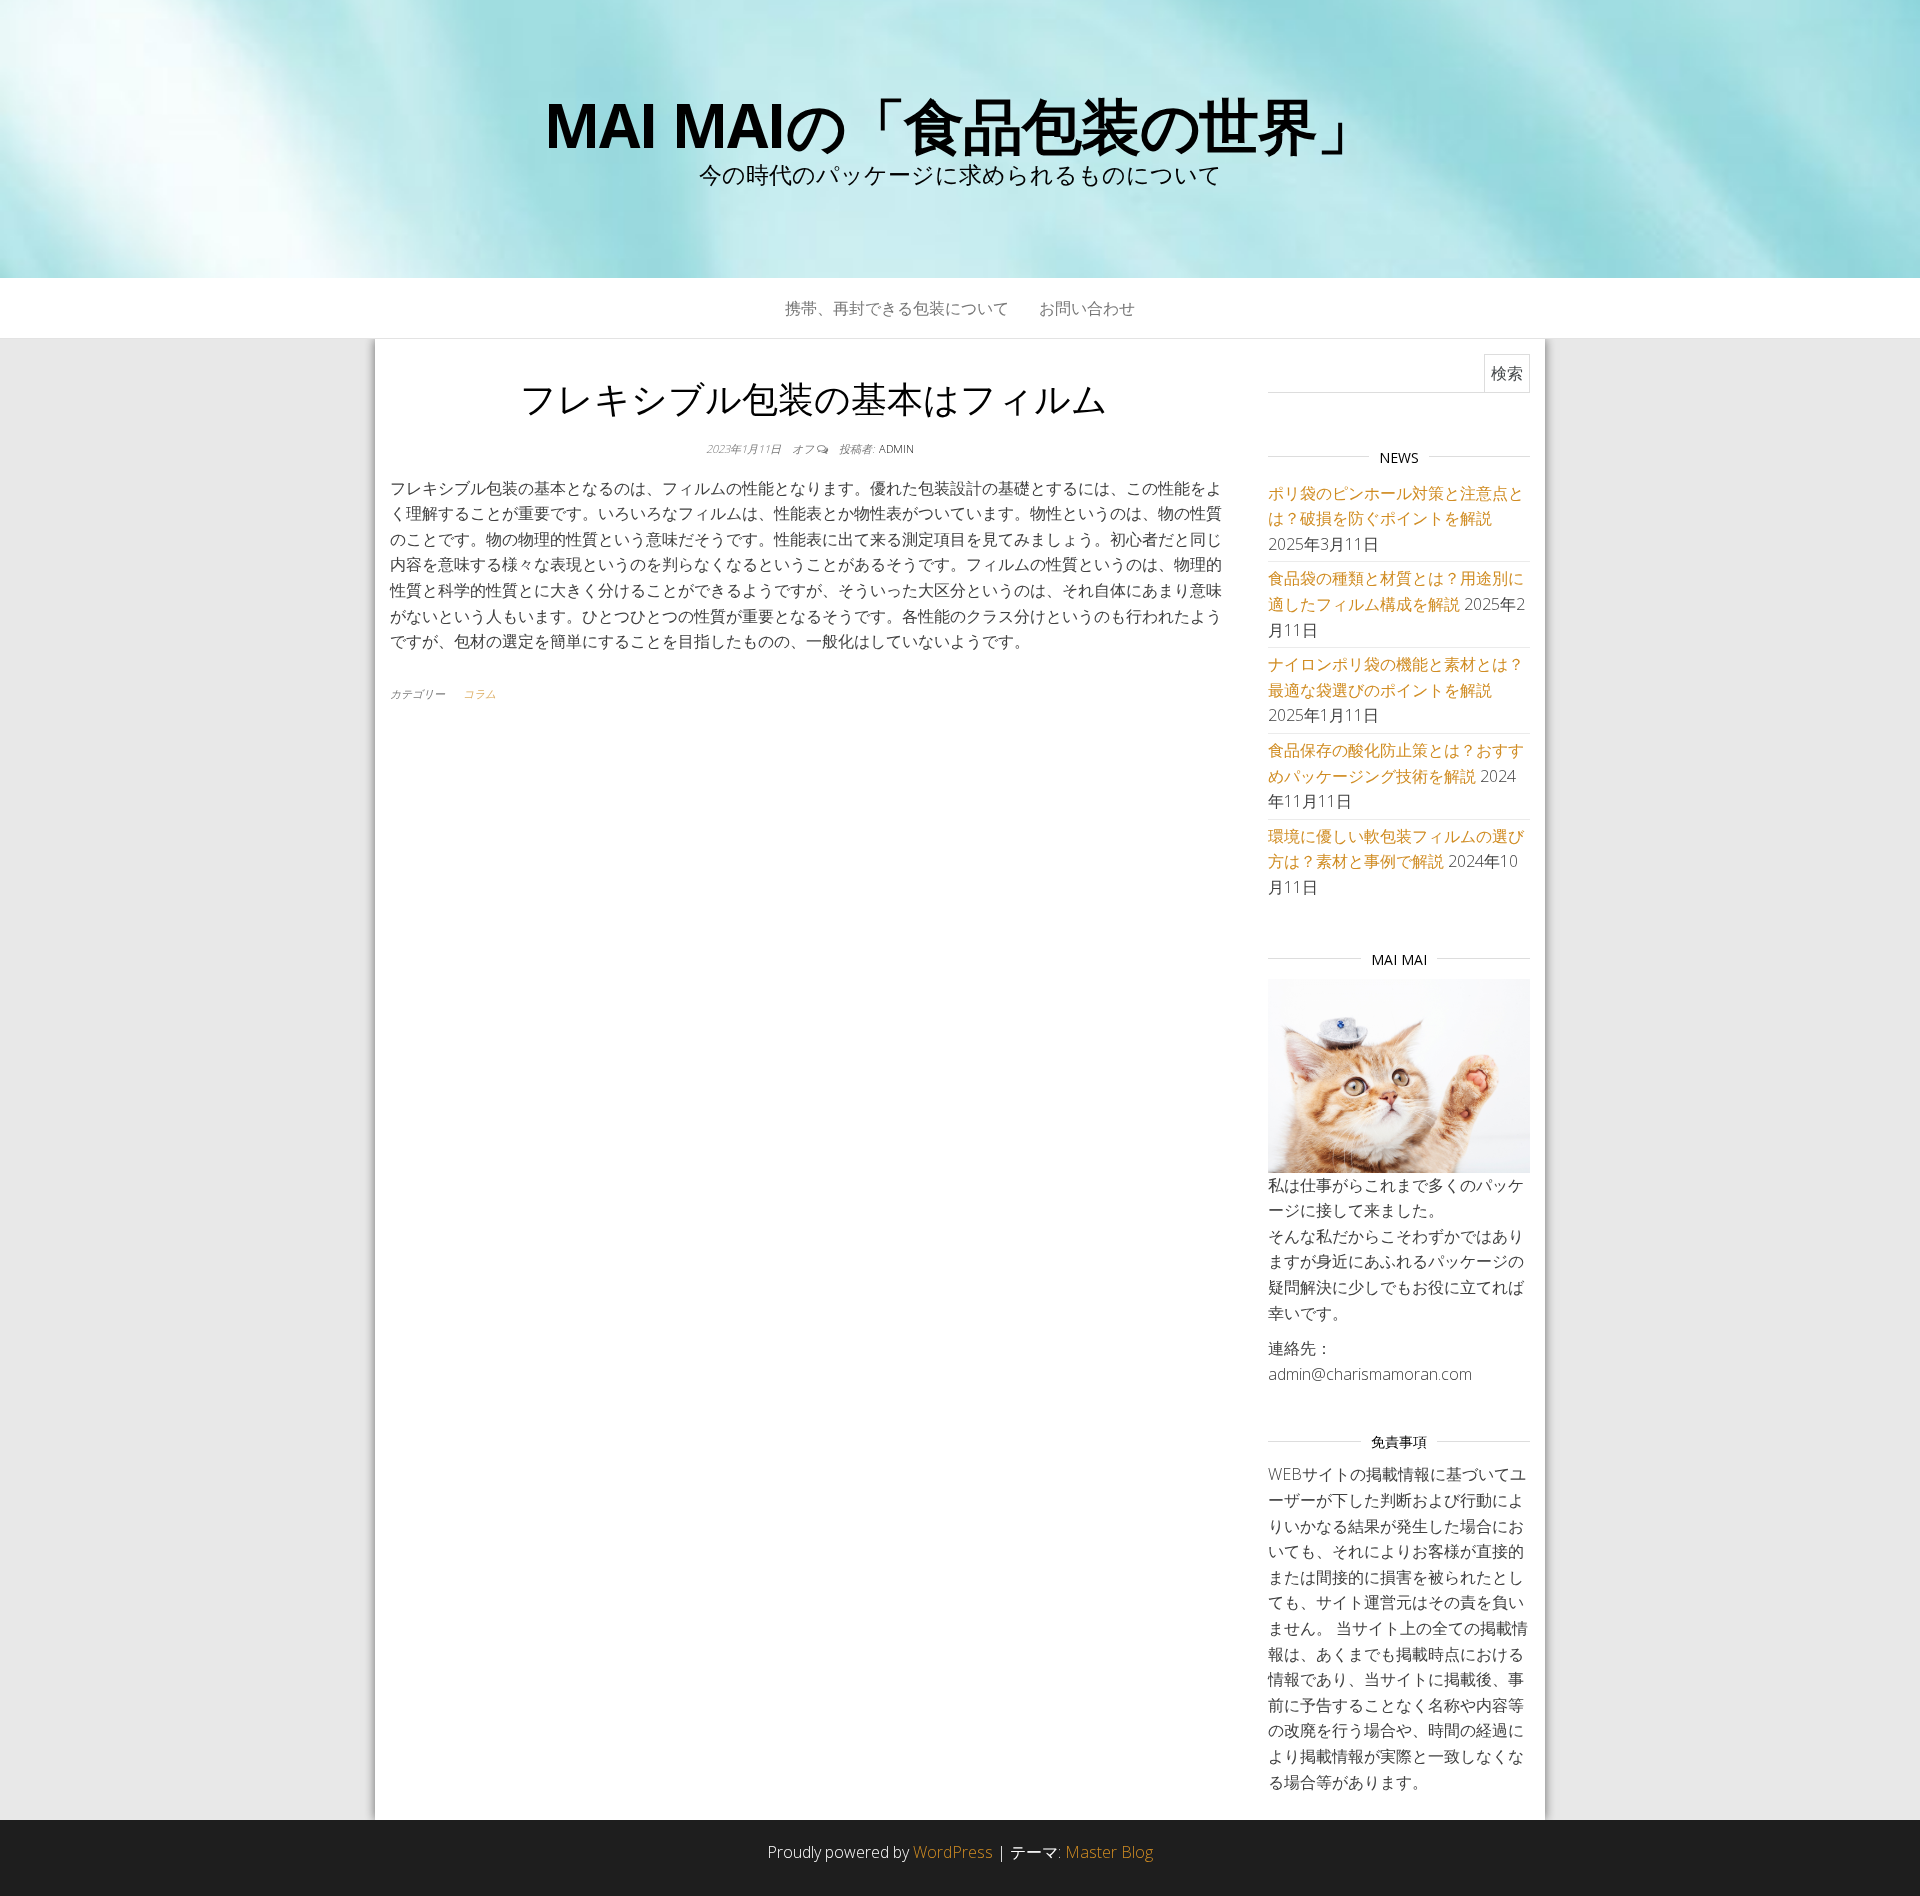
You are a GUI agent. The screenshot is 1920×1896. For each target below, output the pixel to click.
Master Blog (1109, 1852)
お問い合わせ (1087, 308)
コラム (479, 693)
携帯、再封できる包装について (897, 308)
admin (896, 448)
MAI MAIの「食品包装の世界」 (960, 125)
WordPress (953, 1852)
